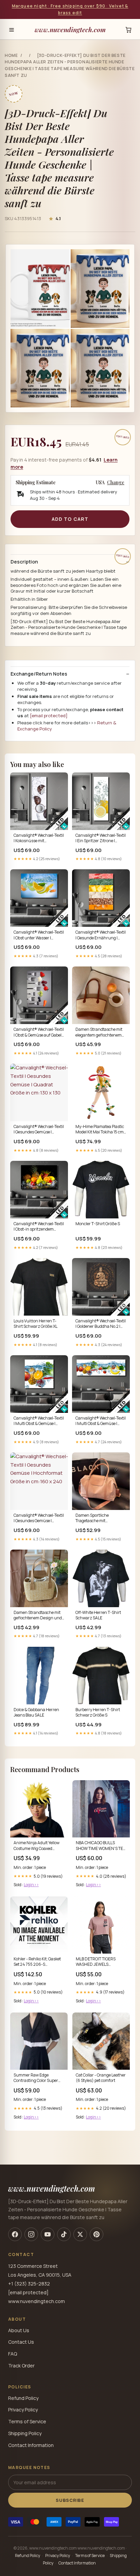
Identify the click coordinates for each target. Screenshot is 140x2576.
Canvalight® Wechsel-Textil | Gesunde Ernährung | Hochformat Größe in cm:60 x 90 (101, 935)
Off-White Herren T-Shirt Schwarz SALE (98, 1615)
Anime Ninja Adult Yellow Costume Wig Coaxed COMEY (37, 1846)
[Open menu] (12, 30)
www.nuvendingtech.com (70, 29)
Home (11, 55)
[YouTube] (48, 2234)
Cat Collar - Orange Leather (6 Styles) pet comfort (101, 2078)
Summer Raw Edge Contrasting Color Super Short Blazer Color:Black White (36, 2078)
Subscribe (70, 2500)
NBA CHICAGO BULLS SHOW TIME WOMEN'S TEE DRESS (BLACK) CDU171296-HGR (101, 1846)
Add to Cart (70, 519)
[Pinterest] (97, 2234)
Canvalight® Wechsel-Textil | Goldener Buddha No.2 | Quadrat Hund (101, 1324)
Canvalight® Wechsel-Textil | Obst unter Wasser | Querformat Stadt (39, 935)
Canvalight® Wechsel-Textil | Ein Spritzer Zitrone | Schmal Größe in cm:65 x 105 (101, 838)
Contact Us (21, 2342)
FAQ (13, 2354)
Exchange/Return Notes (39, 674)
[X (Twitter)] (80, 2234)
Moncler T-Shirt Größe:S (98, 1224)
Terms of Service (27, 2421)
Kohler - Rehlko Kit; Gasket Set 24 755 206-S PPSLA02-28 (37, 1962)
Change (116, 483)
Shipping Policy (25, 2433)
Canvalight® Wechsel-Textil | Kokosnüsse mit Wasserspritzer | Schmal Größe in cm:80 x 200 (39, 838)
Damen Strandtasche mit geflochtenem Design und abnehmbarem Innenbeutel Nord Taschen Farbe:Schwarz (38, 1616)
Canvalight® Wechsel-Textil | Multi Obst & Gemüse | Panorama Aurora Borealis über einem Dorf (101, 1421)
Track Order (21, 2366)
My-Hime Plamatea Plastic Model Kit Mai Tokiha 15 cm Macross (100, 1130)
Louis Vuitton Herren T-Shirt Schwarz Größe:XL (36, 1324)
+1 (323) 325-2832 (29, 2284)
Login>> (31, 1885)
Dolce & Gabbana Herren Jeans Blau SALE (36, 1712)
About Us (19, 2330)
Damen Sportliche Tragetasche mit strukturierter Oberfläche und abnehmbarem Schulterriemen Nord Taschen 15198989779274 (100, 1518)
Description (24, 562)
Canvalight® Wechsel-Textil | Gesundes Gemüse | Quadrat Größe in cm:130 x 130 (39, 1130)
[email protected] (49, 716)
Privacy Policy (23, 2410)
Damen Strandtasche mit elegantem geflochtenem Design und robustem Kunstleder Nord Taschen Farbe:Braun (99, 1032)
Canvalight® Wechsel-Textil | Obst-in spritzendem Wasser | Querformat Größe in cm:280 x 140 (39, 1227)
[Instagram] (31, 2234)
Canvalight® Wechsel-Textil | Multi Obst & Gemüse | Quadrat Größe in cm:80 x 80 (39, 1421)
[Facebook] (15, 2234)
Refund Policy (23, 2398)
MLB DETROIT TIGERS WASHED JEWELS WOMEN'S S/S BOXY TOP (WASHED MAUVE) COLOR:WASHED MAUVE (99, 1962)
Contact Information (31, 2445)
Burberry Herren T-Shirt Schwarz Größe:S (98, 1712)
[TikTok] (64, 2234)
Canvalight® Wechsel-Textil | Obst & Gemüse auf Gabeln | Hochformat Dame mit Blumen (39, 1032)
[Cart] (128, 30)
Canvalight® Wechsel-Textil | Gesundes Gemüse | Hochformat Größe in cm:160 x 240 (39, 1518)
